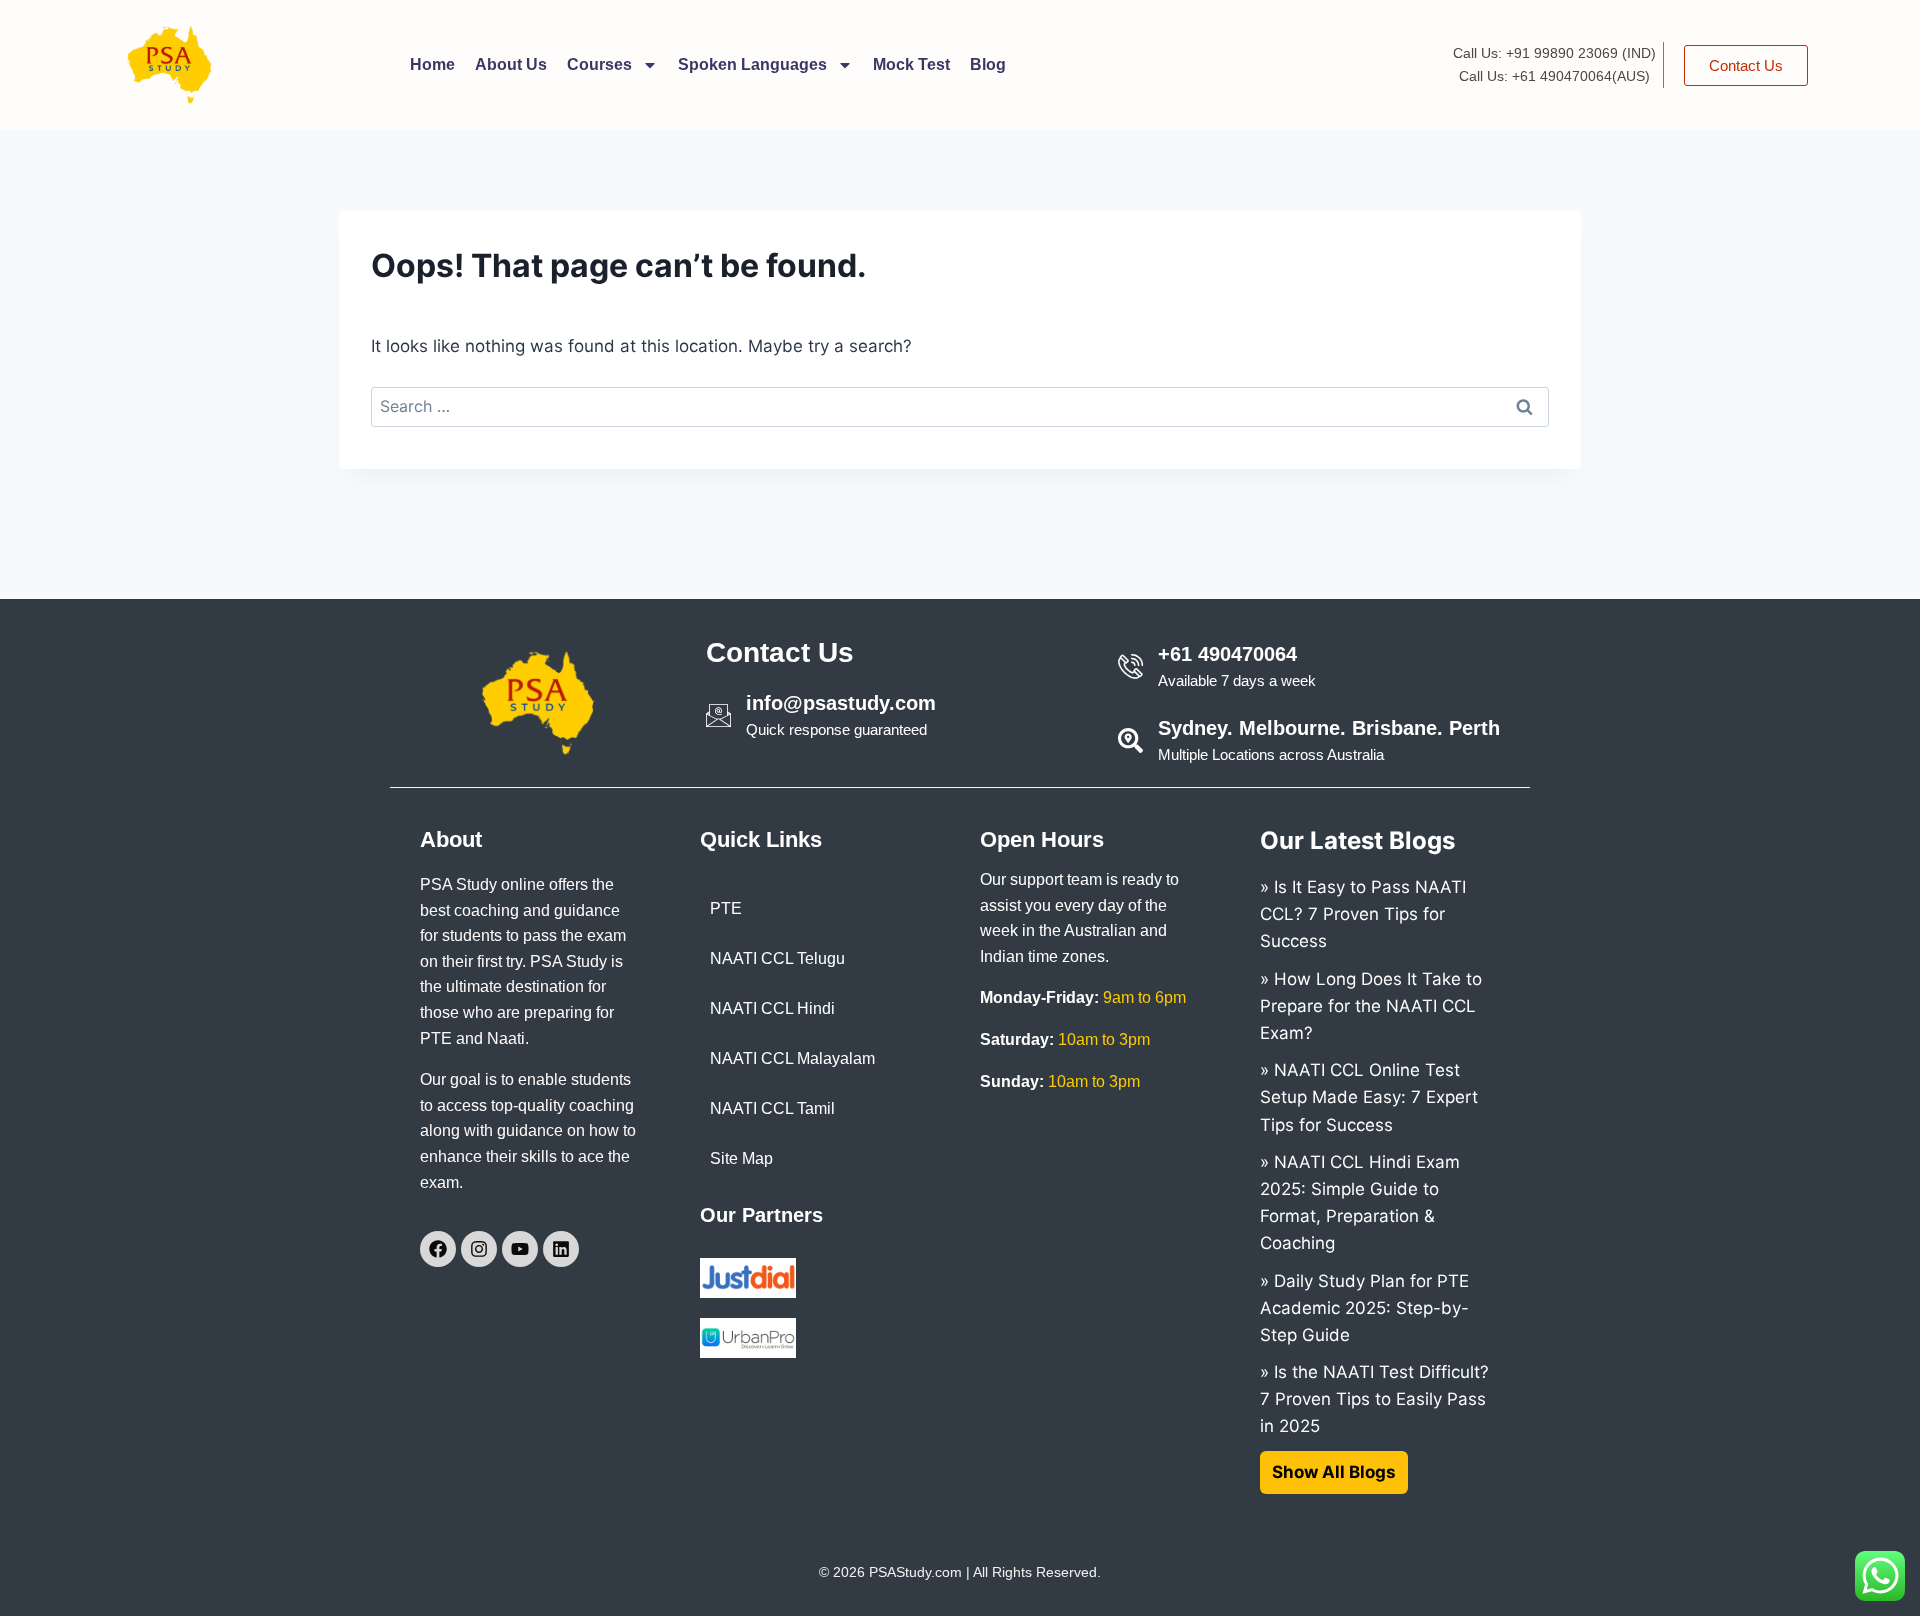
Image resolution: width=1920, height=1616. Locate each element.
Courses (599, 64)
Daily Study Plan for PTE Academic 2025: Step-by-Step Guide (1364, 1308)
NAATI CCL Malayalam (792, 1058)
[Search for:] (960, 406)
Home (432, 64)
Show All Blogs (1334, 1472)
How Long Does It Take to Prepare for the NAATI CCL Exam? (1371, 1006)
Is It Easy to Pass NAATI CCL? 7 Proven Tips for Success (1363, 914)
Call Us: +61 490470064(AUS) (1554, 76)
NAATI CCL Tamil (772, 1108)
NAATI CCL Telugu (777, 958)
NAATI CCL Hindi (772, 1008)
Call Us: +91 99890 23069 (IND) (1554, 53)
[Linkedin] (561, 1249)
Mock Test (911, 64)
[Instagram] (479, 1249)
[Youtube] (520, 1249)
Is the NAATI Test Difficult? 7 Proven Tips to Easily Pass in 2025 (1374, 1399)
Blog (988, 64)
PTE (726, 908)
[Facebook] (438, 1249)
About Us (511, 64)
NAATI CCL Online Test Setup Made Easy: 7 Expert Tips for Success (1369, 1097)
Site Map (741, 1158)
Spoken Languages (752, 64)
